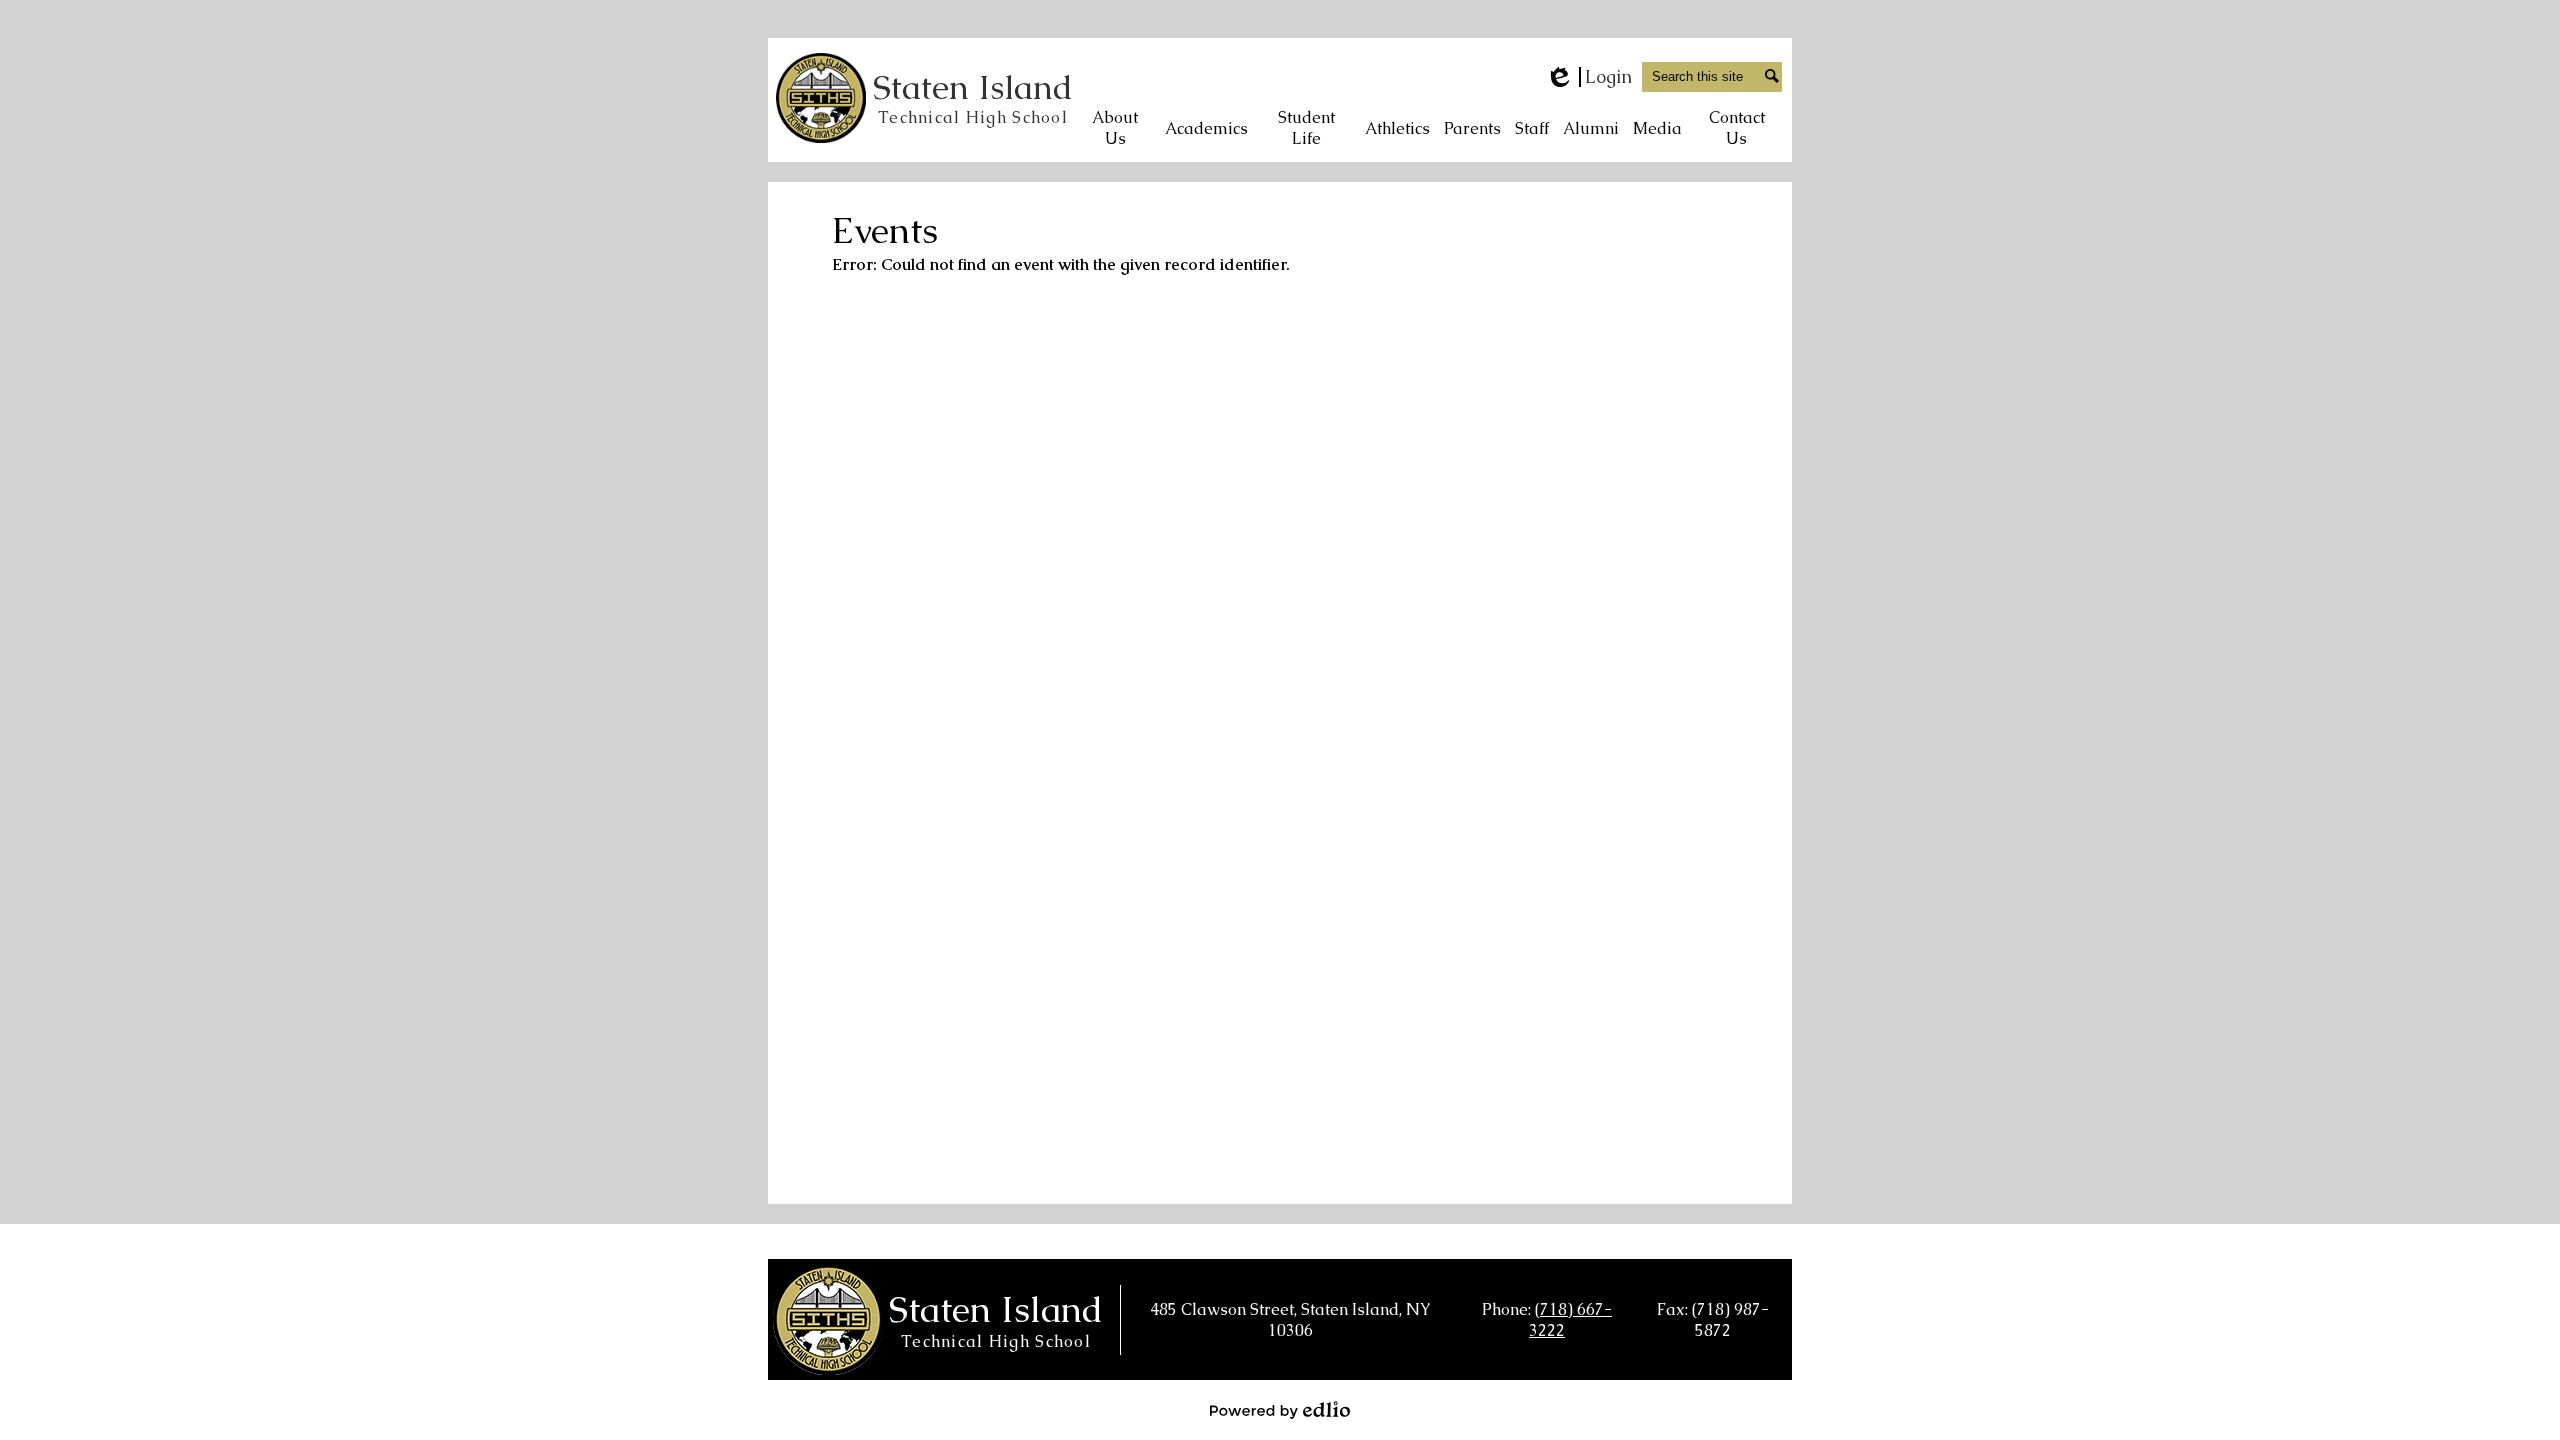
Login (1588, 77)
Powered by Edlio (1280, 1410)
